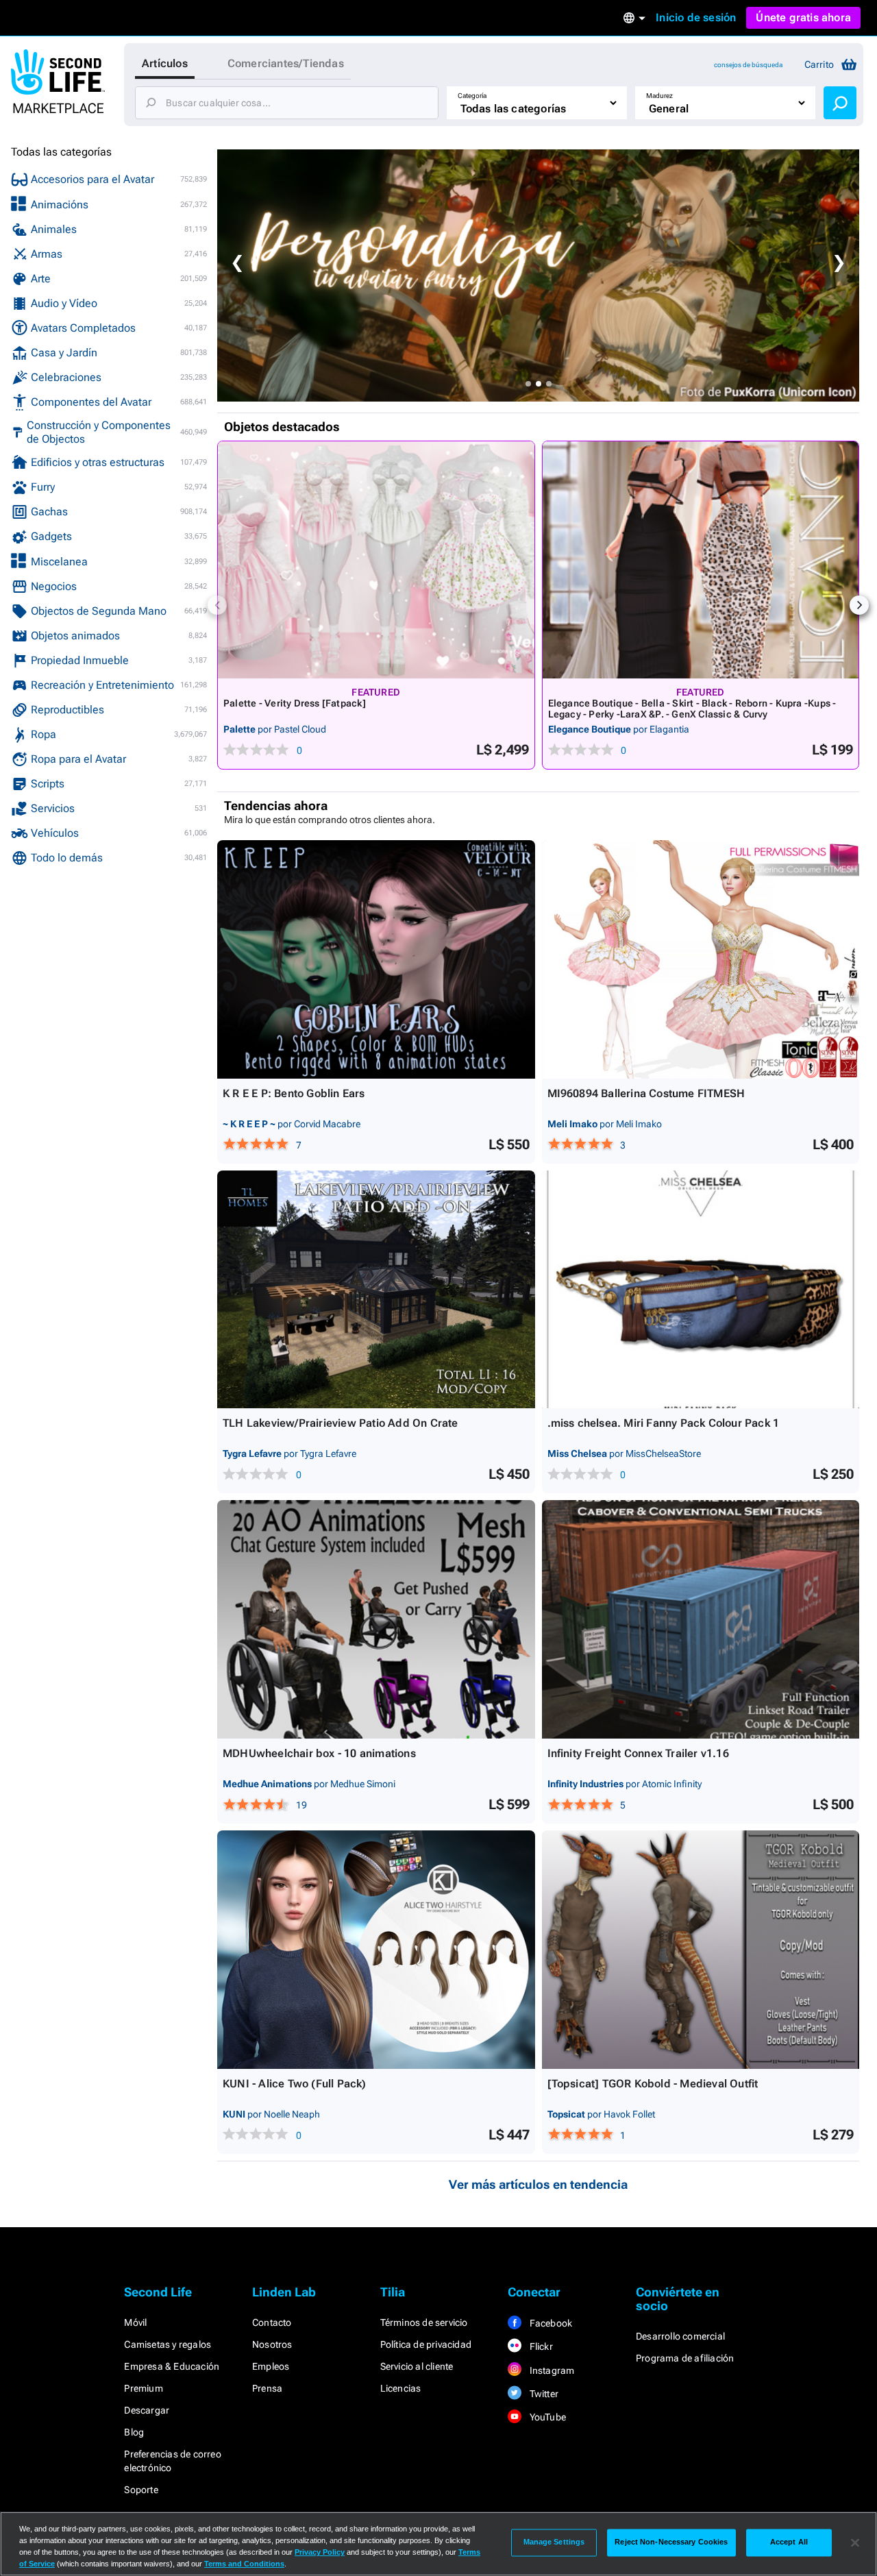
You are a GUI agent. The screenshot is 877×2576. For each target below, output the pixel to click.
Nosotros (272, 2344)
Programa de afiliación (685, 2358)
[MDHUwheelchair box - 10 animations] (376, 1619)
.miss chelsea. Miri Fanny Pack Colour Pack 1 (664, 1423)
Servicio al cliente (417, 2366)
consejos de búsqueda (748, 65)
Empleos (271, 2366)
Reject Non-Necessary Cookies (671, 2542)
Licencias (401, 2388)
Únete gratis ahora (803, 17)
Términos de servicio (424, 2322)
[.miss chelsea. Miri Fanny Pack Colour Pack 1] (701, 1290)
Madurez (659, 96)
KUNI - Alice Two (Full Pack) (295, 2084)
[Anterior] (217, 605)
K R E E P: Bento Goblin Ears (294, 1093)
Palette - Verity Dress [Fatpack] (295, 703)
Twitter (543, 2394)
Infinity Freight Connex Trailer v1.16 (638, 1753)
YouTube (546, 2417)
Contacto (272, 2322)
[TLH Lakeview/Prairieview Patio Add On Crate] (376, 1290)
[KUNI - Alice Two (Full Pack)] (376, 1950)
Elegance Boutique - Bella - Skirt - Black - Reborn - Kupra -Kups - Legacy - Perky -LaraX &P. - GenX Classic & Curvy (692, 709)
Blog (134, 2432)
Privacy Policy (320, 2552)
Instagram (551, 2370)
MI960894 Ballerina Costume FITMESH (646, 1093)
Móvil (135, 2322)
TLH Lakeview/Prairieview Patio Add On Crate (341, 1423)
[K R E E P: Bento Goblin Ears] (376, 959)
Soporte (141, 2490)
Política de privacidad (426, 2344)
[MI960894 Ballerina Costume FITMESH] (701, 959)
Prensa (267, 2388)
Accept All (789, 2542)
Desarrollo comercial (680, 2336)
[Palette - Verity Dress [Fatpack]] (376, 560)
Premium (143, 2388)
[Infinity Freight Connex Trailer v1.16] (701, 1619)
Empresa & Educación (172, 2366)
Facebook (549, 2323)
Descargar (147, 2410)
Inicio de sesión (696, 17)
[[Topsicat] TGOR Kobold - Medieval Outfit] (701, 1950)
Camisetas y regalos (168, 2344)
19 (301, 1805)
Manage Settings (554, 2542)
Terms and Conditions (244, 2564)
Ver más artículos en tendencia (538, 2184)
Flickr (540, 2346)
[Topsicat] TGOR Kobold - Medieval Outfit (653, 2084)
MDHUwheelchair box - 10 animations (319, 1753)
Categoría (472, 96)
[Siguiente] (859, 605)
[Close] (855, 2542)
